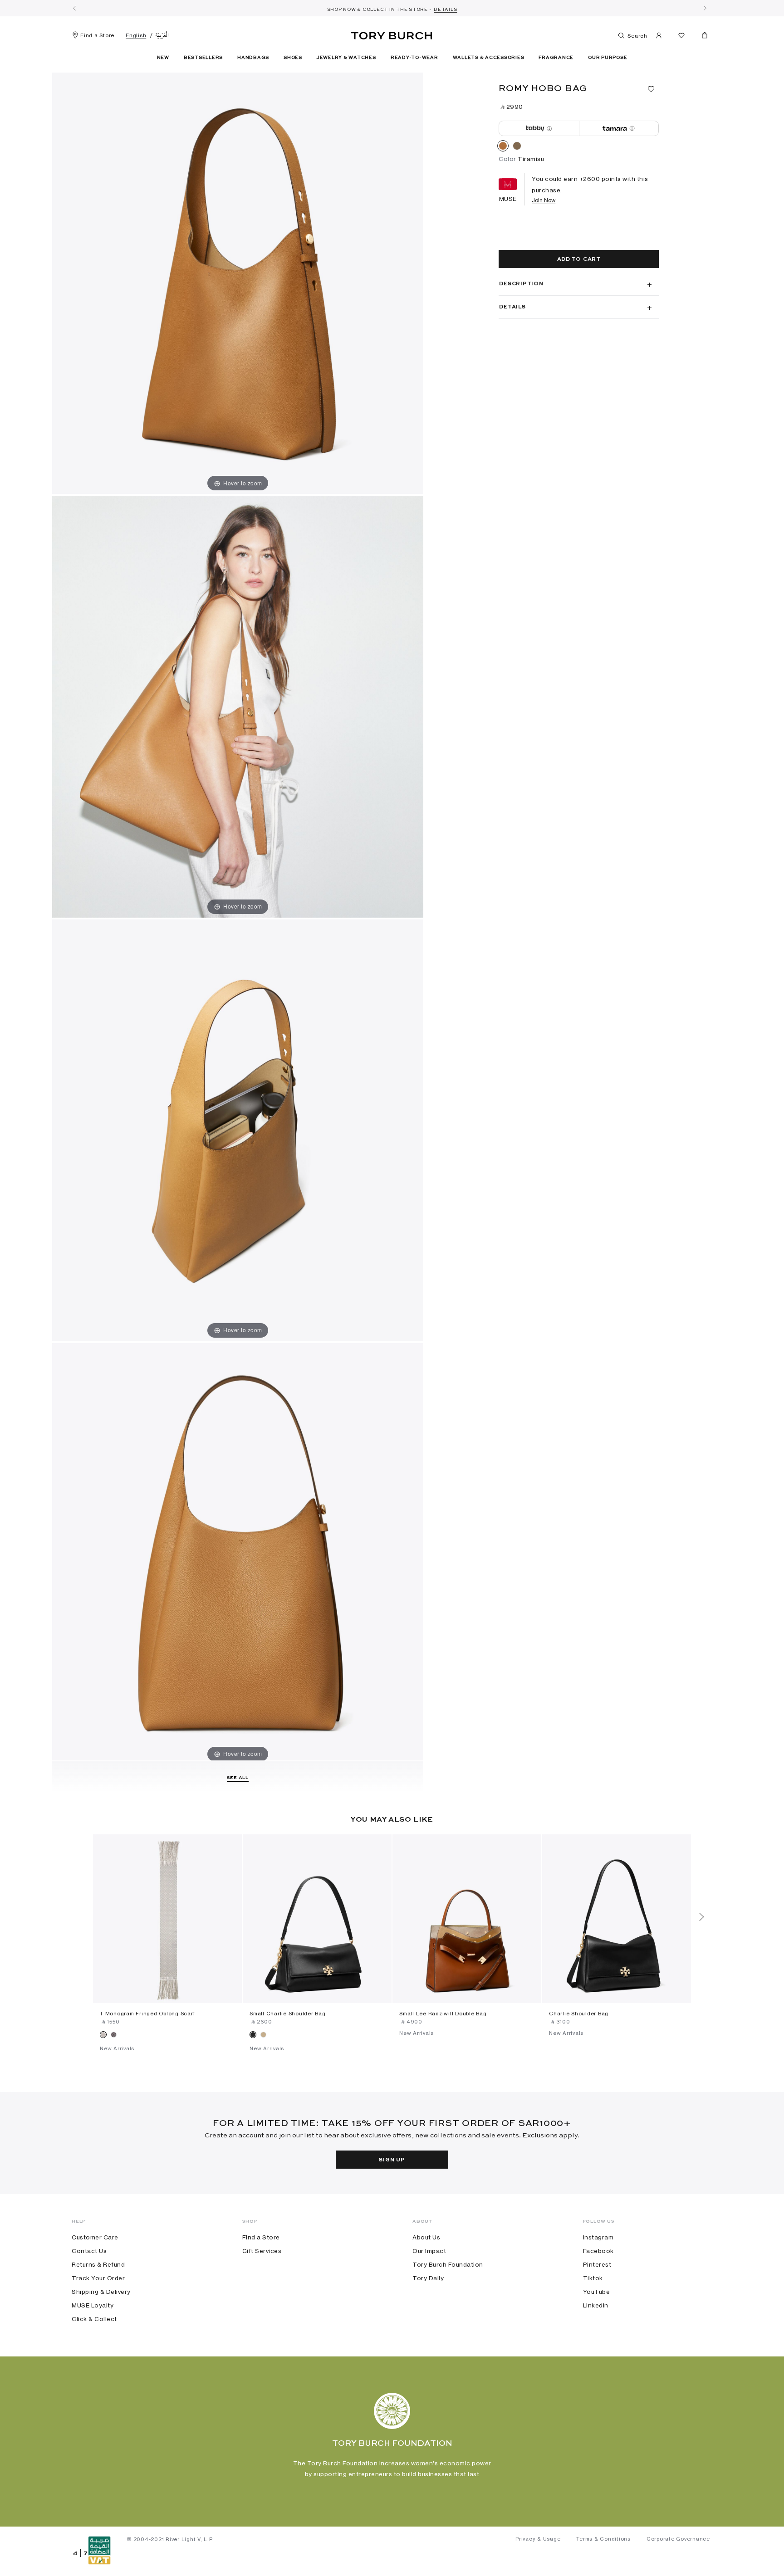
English (136, 35)
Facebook (598, 2251)
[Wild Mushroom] (517, 147)
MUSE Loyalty (93, 2305)
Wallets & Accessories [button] (489, 58)
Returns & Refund (98, 2264)
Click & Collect (94, 2319)
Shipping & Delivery (101, 2292)
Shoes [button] (293, 58)
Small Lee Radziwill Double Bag (443, 2014)
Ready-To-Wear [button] (414, 58)
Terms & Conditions (603, 2539)
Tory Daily (428, 2278)
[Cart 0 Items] (701, 37)
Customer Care (95, 2237)
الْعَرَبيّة (162, 35)
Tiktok (593, 2278)
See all (238, 1778)
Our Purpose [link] (608, 58)
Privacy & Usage (538, 2539)
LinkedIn (596, 2305)
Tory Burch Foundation (448, 2264)
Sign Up (392, 2160)
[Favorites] (681, 37)
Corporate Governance (678, 2539)
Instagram (598, 2237)
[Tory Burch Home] (392, 34)
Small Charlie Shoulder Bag (288, 2014)
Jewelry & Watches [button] (346, 58)
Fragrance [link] (556, 58)
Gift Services (262, 2251)
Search (637, 36)
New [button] (163, 58)
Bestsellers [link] (203, 58)
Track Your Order (98, 2278)
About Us (426, 2237)
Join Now (544, 200)
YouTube (597, 2292)
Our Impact (429, 2251)
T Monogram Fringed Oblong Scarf (147, 2014)
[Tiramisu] (503, 147)
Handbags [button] (253, 58)
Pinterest (597, 2264)
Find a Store (97, 35)
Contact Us (89, 2251)
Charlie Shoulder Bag (579, 2014)
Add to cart (579, 259)
